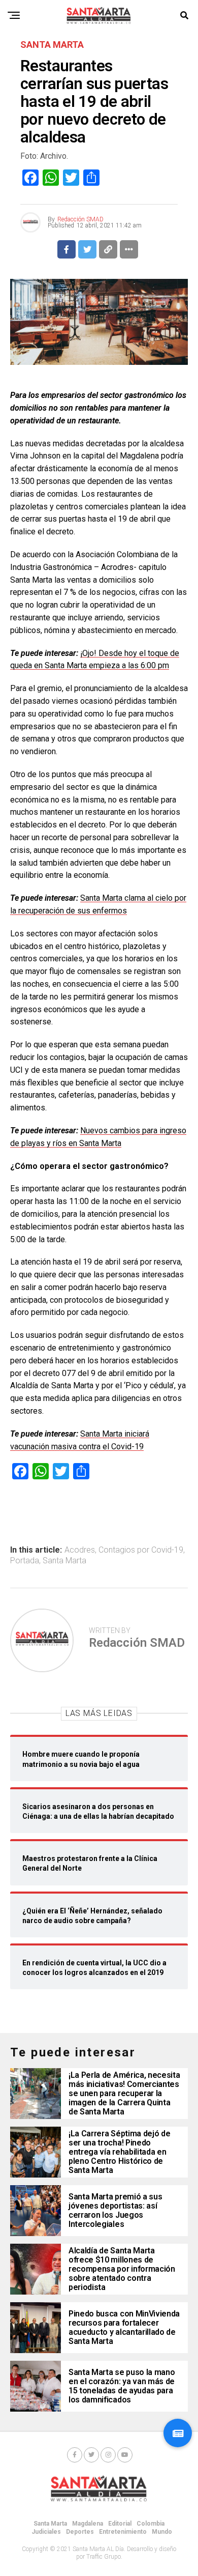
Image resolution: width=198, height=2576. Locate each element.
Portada (25, 1561)
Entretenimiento (123, 2532)
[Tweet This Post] (87, 249)
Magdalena (88, 2524)
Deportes (80, 2532)
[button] (178, 2433)
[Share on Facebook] (67, 249)
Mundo (162, 2532)
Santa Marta (64, 1561)
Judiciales (46, 2532)
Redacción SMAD (80, 219)
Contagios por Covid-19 (141, 1550)
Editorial (120, 2524)
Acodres (80, 1550)
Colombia (151, 2524)
